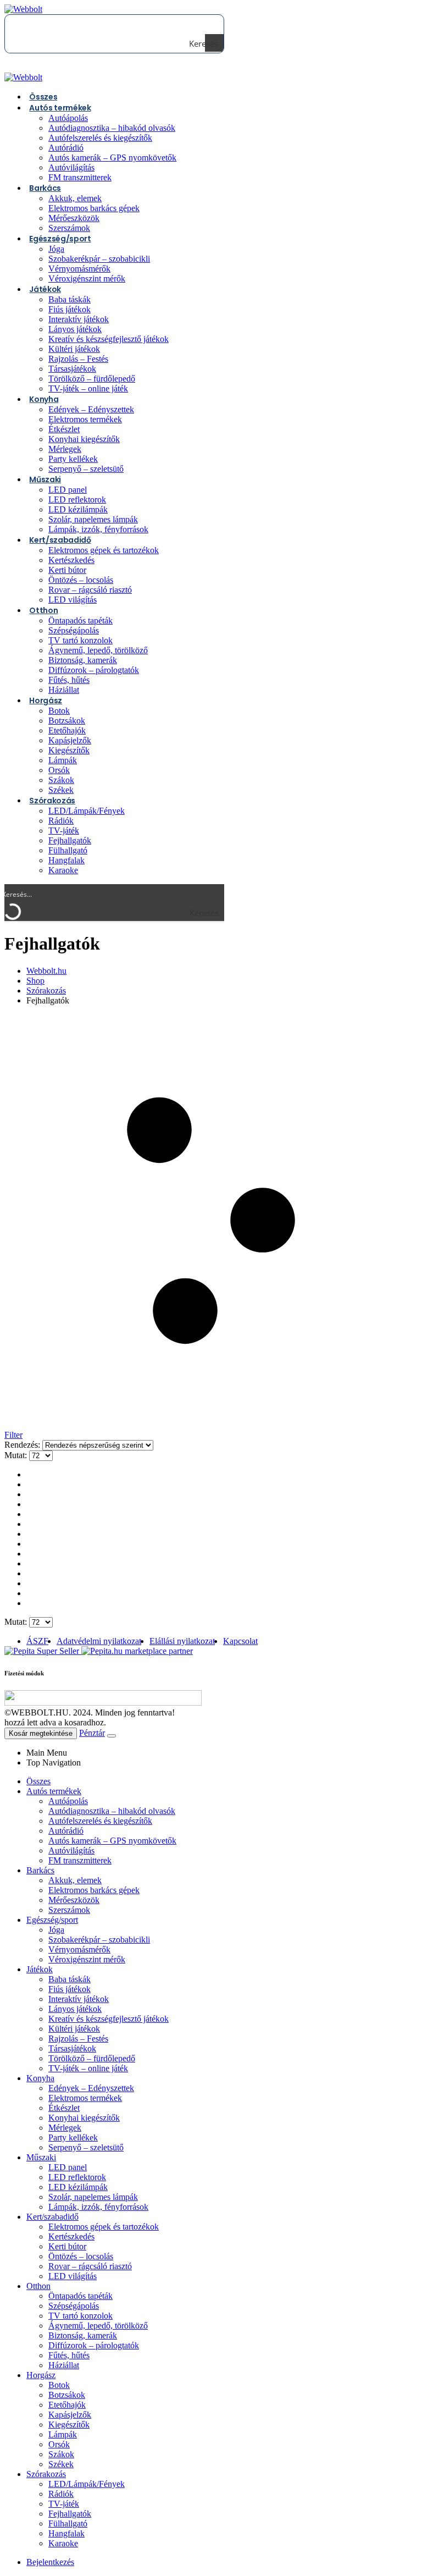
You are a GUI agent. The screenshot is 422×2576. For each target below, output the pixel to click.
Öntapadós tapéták (80, 620)
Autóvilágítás (71, 167)
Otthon (43, 610)
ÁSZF (37, 1641)
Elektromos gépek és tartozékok (104, 550)
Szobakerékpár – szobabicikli (99, 259)
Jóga (56, 249)
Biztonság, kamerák (83, 660)
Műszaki (45, 479)
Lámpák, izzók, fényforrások (98, 529)
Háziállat (64, 2365)
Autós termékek (60, 108)
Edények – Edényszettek (91, 409)
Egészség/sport (60, 239)
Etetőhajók (67, 730)
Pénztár (92, 1733)
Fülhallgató (68, 850)
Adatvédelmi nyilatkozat (99, 1641)
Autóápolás (68, 118)
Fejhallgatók (70, 840)
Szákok (61, 780)
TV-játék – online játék (88, 388)
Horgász (46, 700)
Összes (38, 1781)
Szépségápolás (74, 630)
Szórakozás (52, 801)
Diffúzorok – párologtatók (94, 670)
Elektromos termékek (85, 419)
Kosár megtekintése (41, 1733)
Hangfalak (66, 860)
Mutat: (17, 1455)
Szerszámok (69, 1910)
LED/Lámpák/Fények (87, 811)
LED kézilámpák (78, 509)
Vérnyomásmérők (79, 269)
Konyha (44, 399)
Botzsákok (67, 721)
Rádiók (61, 821)
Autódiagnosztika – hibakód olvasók (112, 128)
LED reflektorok (77, 500)
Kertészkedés (71, 560)
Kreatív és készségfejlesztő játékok (109, 339)
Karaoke (63, 870)
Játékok (45, 289)
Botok (59, 711)
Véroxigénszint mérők (87, 278)
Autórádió (66, 148)
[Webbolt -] (23, 9)
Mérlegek (65, 449)
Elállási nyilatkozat (182, 1641)
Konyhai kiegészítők (84, 439)
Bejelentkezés (50, 2562)
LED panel (68, 490)
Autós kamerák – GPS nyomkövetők (112, 158)
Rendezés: (23, 1445)
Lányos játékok (75, 329)
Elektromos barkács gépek (94, 208)
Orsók (59, 770)
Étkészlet (64, 429)
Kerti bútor (67, 570)
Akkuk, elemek (75, 198)
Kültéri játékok (74, 349)
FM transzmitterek (80, 177)
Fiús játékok (70, 309)
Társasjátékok (72, 369)
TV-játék (64, 831)
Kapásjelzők (70, 740)
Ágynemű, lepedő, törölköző (98, 650)
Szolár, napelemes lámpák (93, 519)
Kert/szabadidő (60, 540)
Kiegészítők (69, 750)
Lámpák (63, 760)
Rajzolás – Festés (78, 359)
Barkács (45, 188)
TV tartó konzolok (80, 640)
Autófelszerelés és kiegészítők (100, 138)
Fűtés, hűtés (69, 680)
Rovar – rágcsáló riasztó (90, 590)
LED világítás (73, 600)
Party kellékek (73, 459)
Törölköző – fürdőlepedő (92, 379)
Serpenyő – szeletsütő (86, 469)
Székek (61, 2464)
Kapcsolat (240, 1641)
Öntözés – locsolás (81, 580)
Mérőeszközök (74, 218)
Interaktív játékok (79, 319)
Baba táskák (70, 299)
